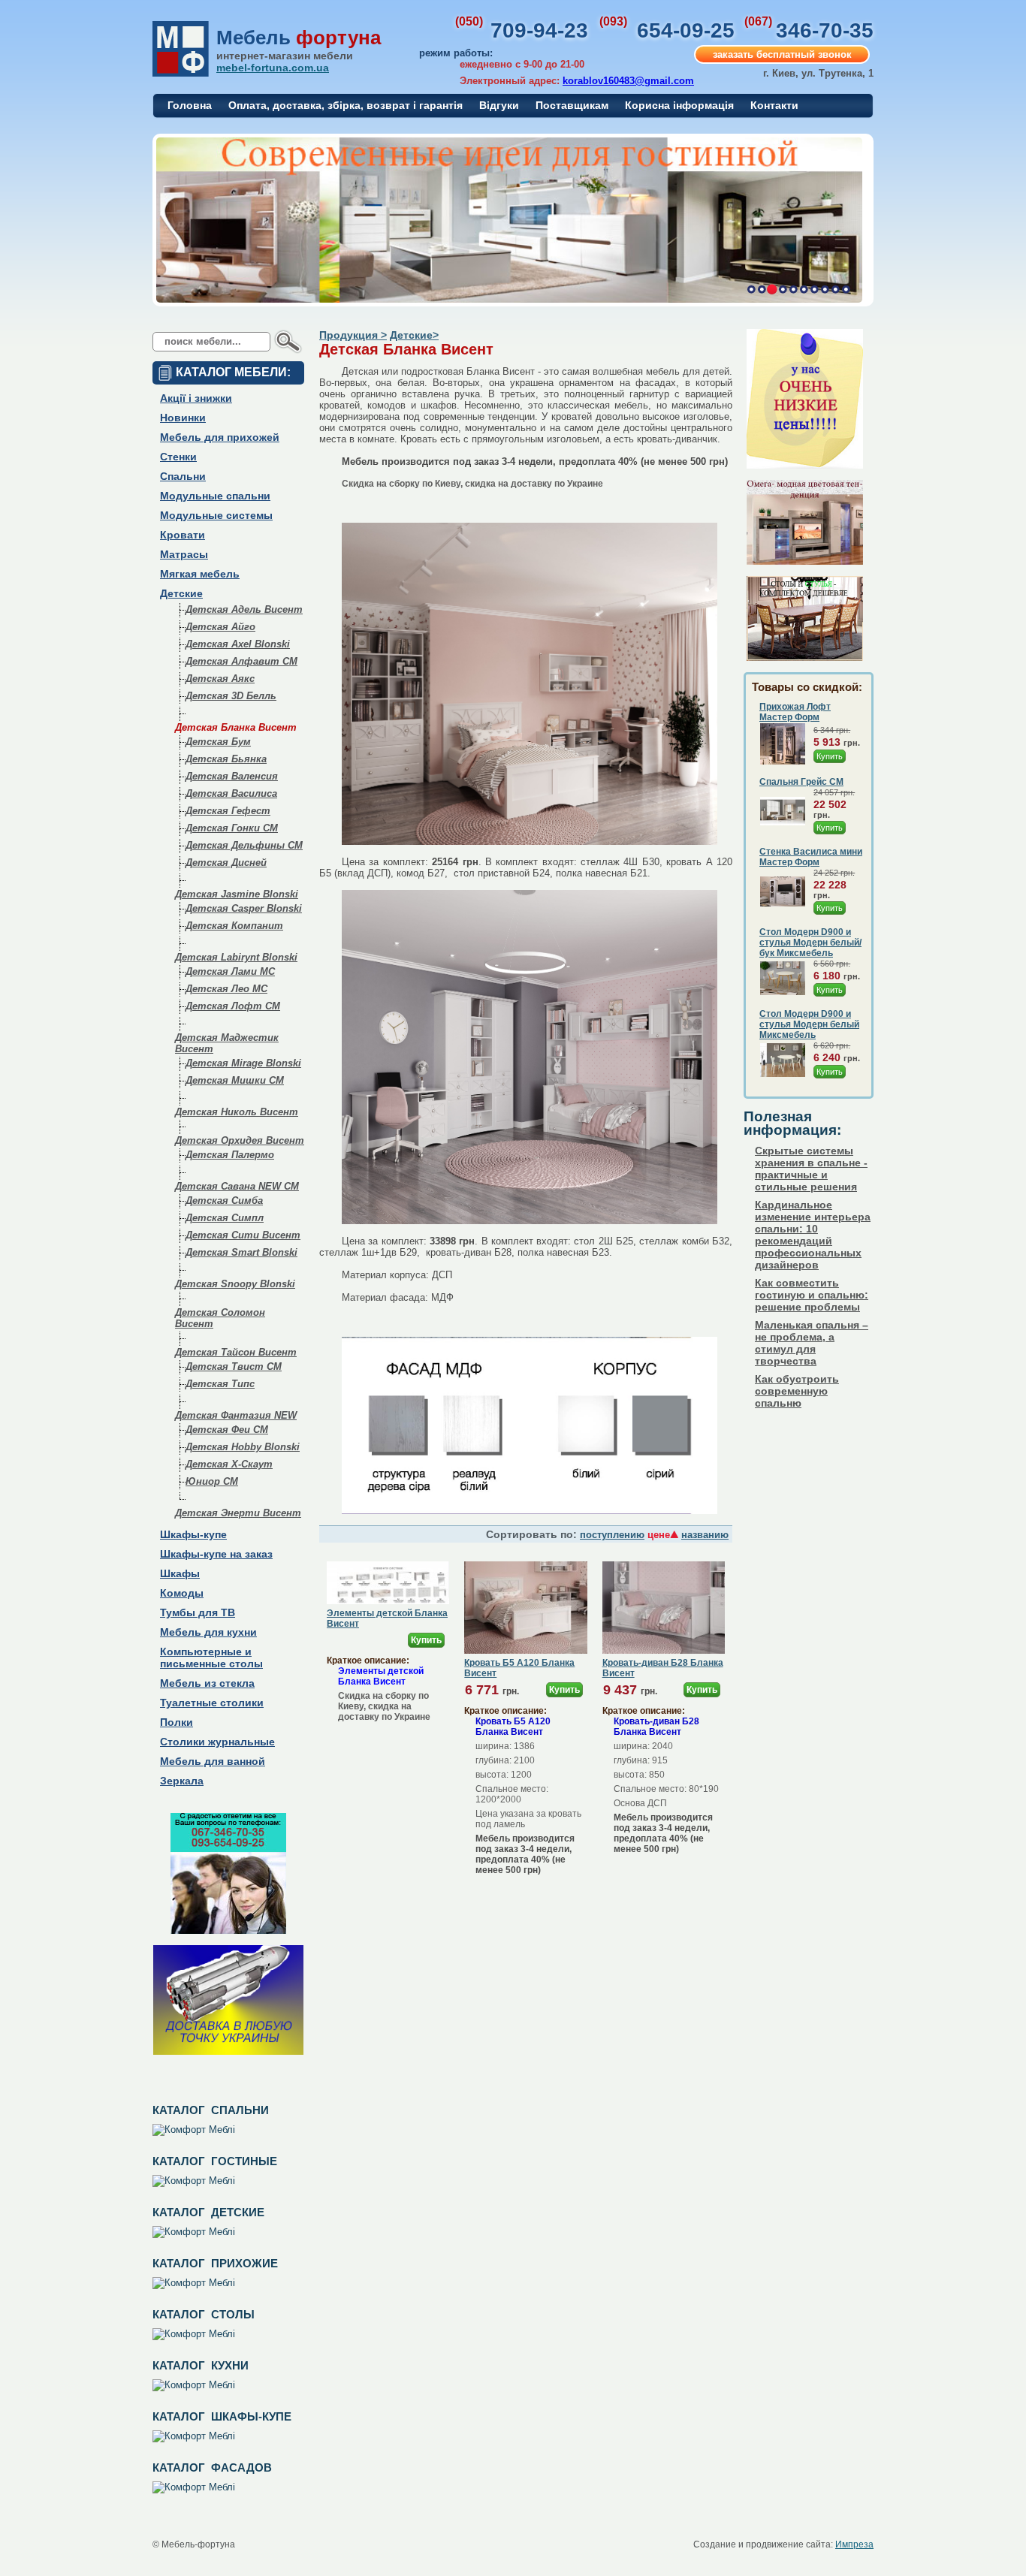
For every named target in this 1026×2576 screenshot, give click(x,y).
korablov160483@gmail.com (628, 81)
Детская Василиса (231, 793)
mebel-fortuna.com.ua (273, 68)
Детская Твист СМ (234, 1366)
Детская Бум (218, 742)
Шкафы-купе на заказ (216, 1554)
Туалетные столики (212, 1703)
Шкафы (180, 1573)
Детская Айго (220, 627)
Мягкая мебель (200, 574)
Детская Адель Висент (244, 609)
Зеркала (182, 1781)
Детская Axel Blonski (238, 644)
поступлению (612, 1535)
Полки (177, 1722)
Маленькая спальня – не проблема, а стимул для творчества (812, 1343)
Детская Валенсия (232, 776)
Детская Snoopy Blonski (235, 1284)
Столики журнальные (217, 1742)
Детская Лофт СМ (233, 1006)
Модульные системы (216, 515)
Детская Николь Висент (237, 1112)
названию (705, 1535)
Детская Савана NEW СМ (237, 1186)
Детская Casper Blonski (244, 908)
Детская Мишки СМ (235, 1080)
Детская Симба (224, 1201)
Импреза (854, 2544)
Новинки (183, 418)
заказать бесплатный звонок (782, 54)
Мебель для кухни (208, 1632)
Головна (190, 105)
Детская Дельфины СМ (244, 845)
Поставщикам (572, 105)
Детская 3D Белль (231, 696)
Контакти (774, 105)
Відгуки (499, 105)
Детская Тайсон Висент (236, 1352)
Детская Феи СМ (227, 1430)
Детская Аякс (220, 679)
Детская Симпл (225, 1218)
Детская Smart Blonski (241, 1252)
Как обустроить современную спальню (797, 1391)
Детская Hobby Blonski (243, 1447)
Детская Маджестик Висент (227, 1043)
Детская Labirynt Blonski (236, 957)
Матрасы (184, 554)
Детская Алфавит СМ (241, 661)
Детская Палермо (230, 1155)
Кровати (183, 535)
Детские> (414, 335)
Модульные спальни (215, 496)
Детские (181, 593)
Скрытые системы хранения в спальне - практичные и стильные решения (811, 1169)
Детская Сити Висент (243, 1235)
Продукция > (353, 335)
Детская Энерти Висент (238, 1513)
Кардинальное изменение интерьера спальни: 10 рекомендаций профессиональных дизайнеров (813, 1235)
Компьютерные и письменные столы (211, 1658)
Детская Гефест (228, 811)
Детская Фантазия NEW (236, 1415)
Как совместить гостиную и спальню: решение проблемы (812, 1295)
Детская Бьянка (226, 759)
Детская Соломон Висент (220, 1318)
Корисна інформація (679, 105)
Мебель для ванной (213, 1761)
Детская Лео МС (226, 989)
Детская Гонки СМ (232, 828)
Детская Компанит (234, 926)
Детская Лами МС (230, 971)
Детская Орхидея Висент (240, 1140)
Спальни (183, 476)
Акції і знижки (196, 398)
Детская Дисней (226, 863)
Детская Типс (220, 1384)
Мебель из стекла (207, 1683)
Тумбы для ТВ (198, 1612)
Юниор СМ (212, 1481)
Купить (426, 1640)
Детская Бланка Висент (236, 727)
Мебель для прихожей (220, 437)
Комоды (182, 1593)
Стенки (178, 457)
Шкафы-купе (193, 1534)
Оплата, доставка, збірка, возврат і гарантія (346, 105)
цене (659, 1535)
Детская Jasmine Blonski (237, 894)
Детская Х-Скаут (229, 1464)
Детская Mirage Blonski (243, 1063)
